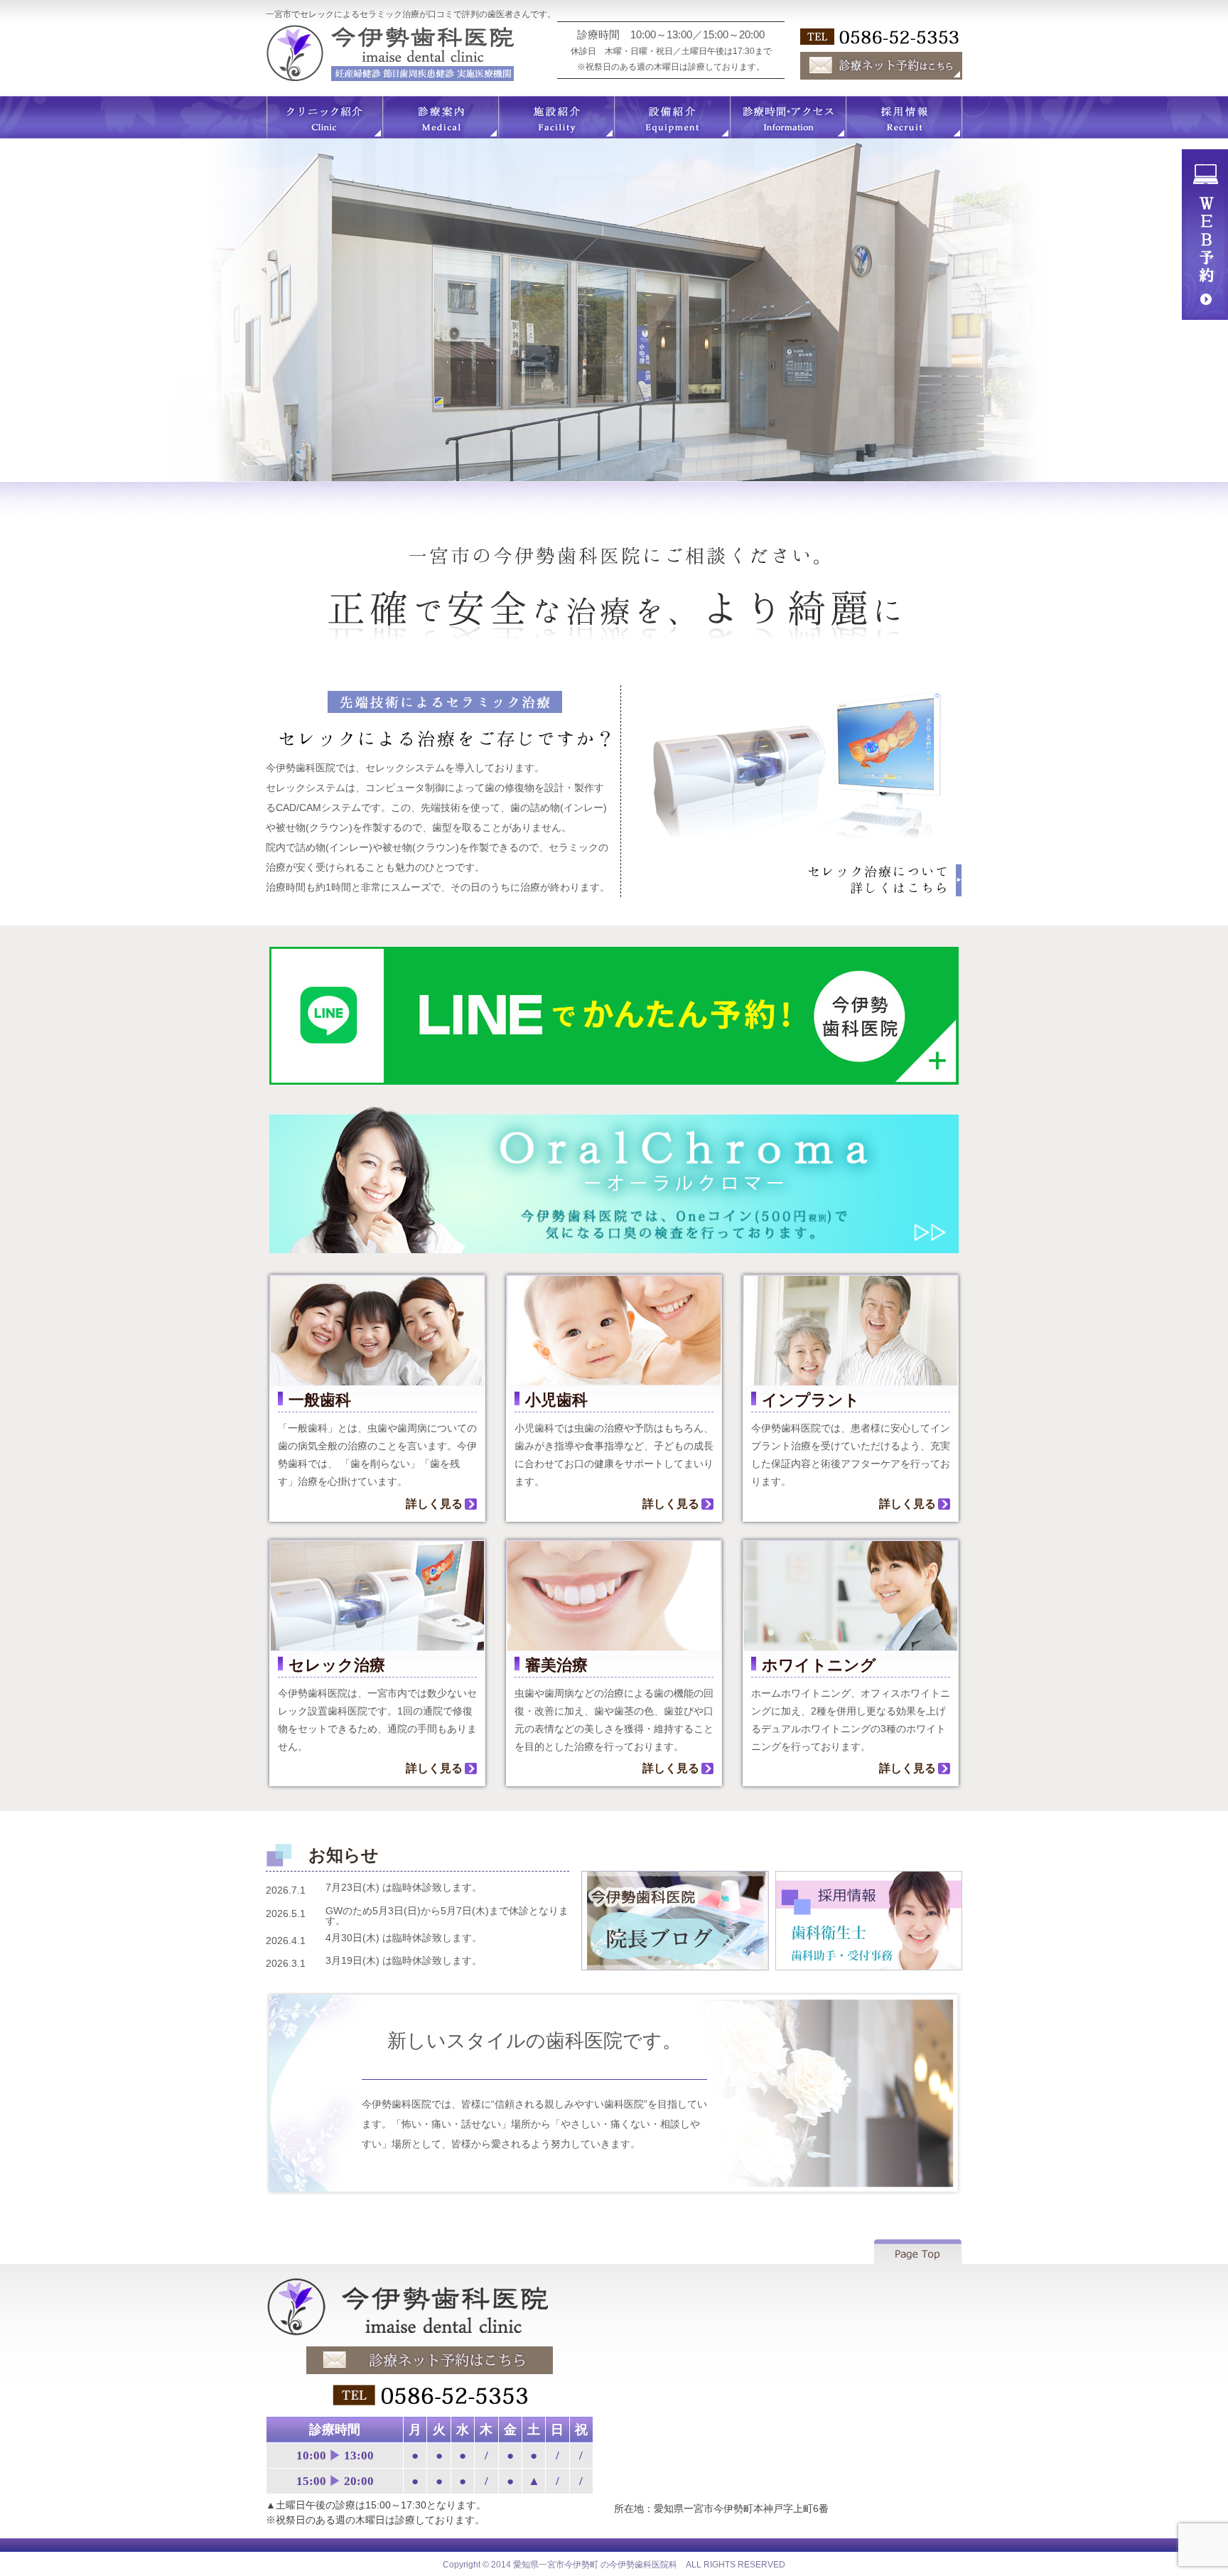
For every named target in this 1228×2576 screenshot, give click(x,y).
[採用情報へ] (904, 133)
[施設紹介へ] (556, 133)
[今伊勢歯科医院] (430, 2334)
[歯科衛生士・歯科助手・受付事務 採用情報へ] (869, 1965)
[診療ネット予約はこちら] (881, 74)
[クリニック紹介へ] (324, 133)
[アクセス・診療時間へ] (788, 133)
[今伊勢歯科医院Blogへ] (675, 1965)
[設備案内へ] (672, 133)
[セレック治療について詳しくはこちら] (884, 891)
